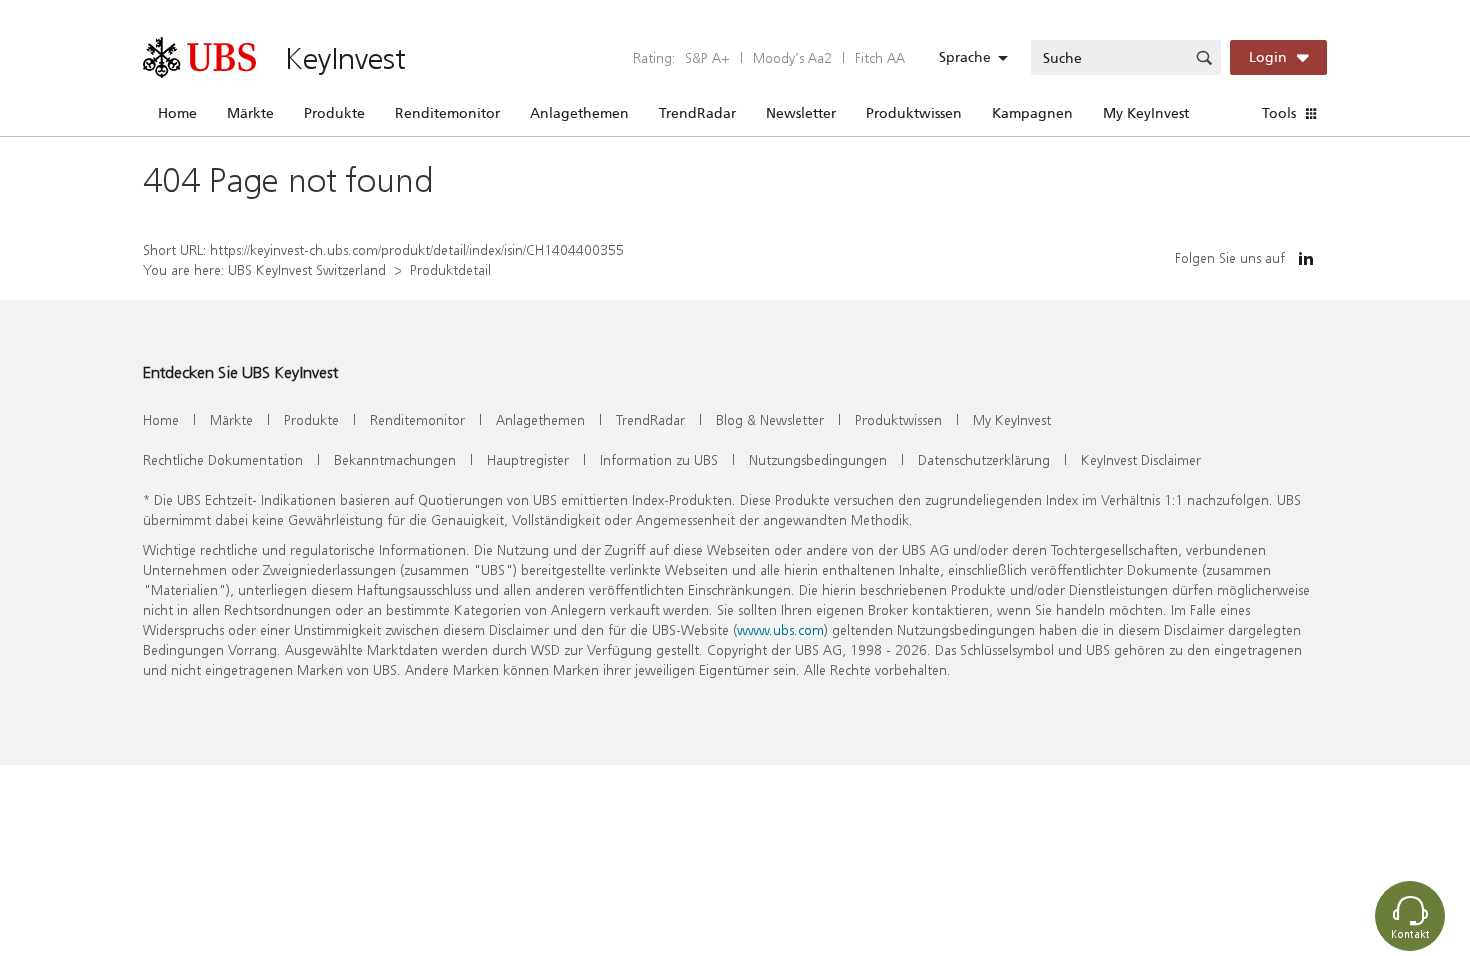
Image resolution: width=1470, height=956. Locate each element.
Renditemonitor (447, 113)
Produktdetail (450, 269)
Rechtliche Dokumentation (223, 459)
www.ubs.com (780, 629)
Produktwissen (914, 113)
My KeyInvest (1146, 113)
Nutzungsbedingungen (818, 459)
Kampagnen (1032, 113)
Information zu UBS (659, 459)
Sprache (965, 57)
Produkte (334, 113)
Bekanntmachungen (395, 459)
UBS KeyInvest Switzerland (307, 269)
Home (177, 113)
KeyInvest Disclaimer (1141, 459)
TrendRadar (697, 113)
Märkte (250, 113)
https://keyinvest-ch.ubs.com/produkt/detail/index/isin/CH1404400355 (417, 249)
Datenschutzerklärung (984, 459)
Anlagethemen (579, 113)
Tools (1279, 113)
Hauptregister (528, 459)
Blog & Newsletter (770, 419)
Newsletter (801, 113)
